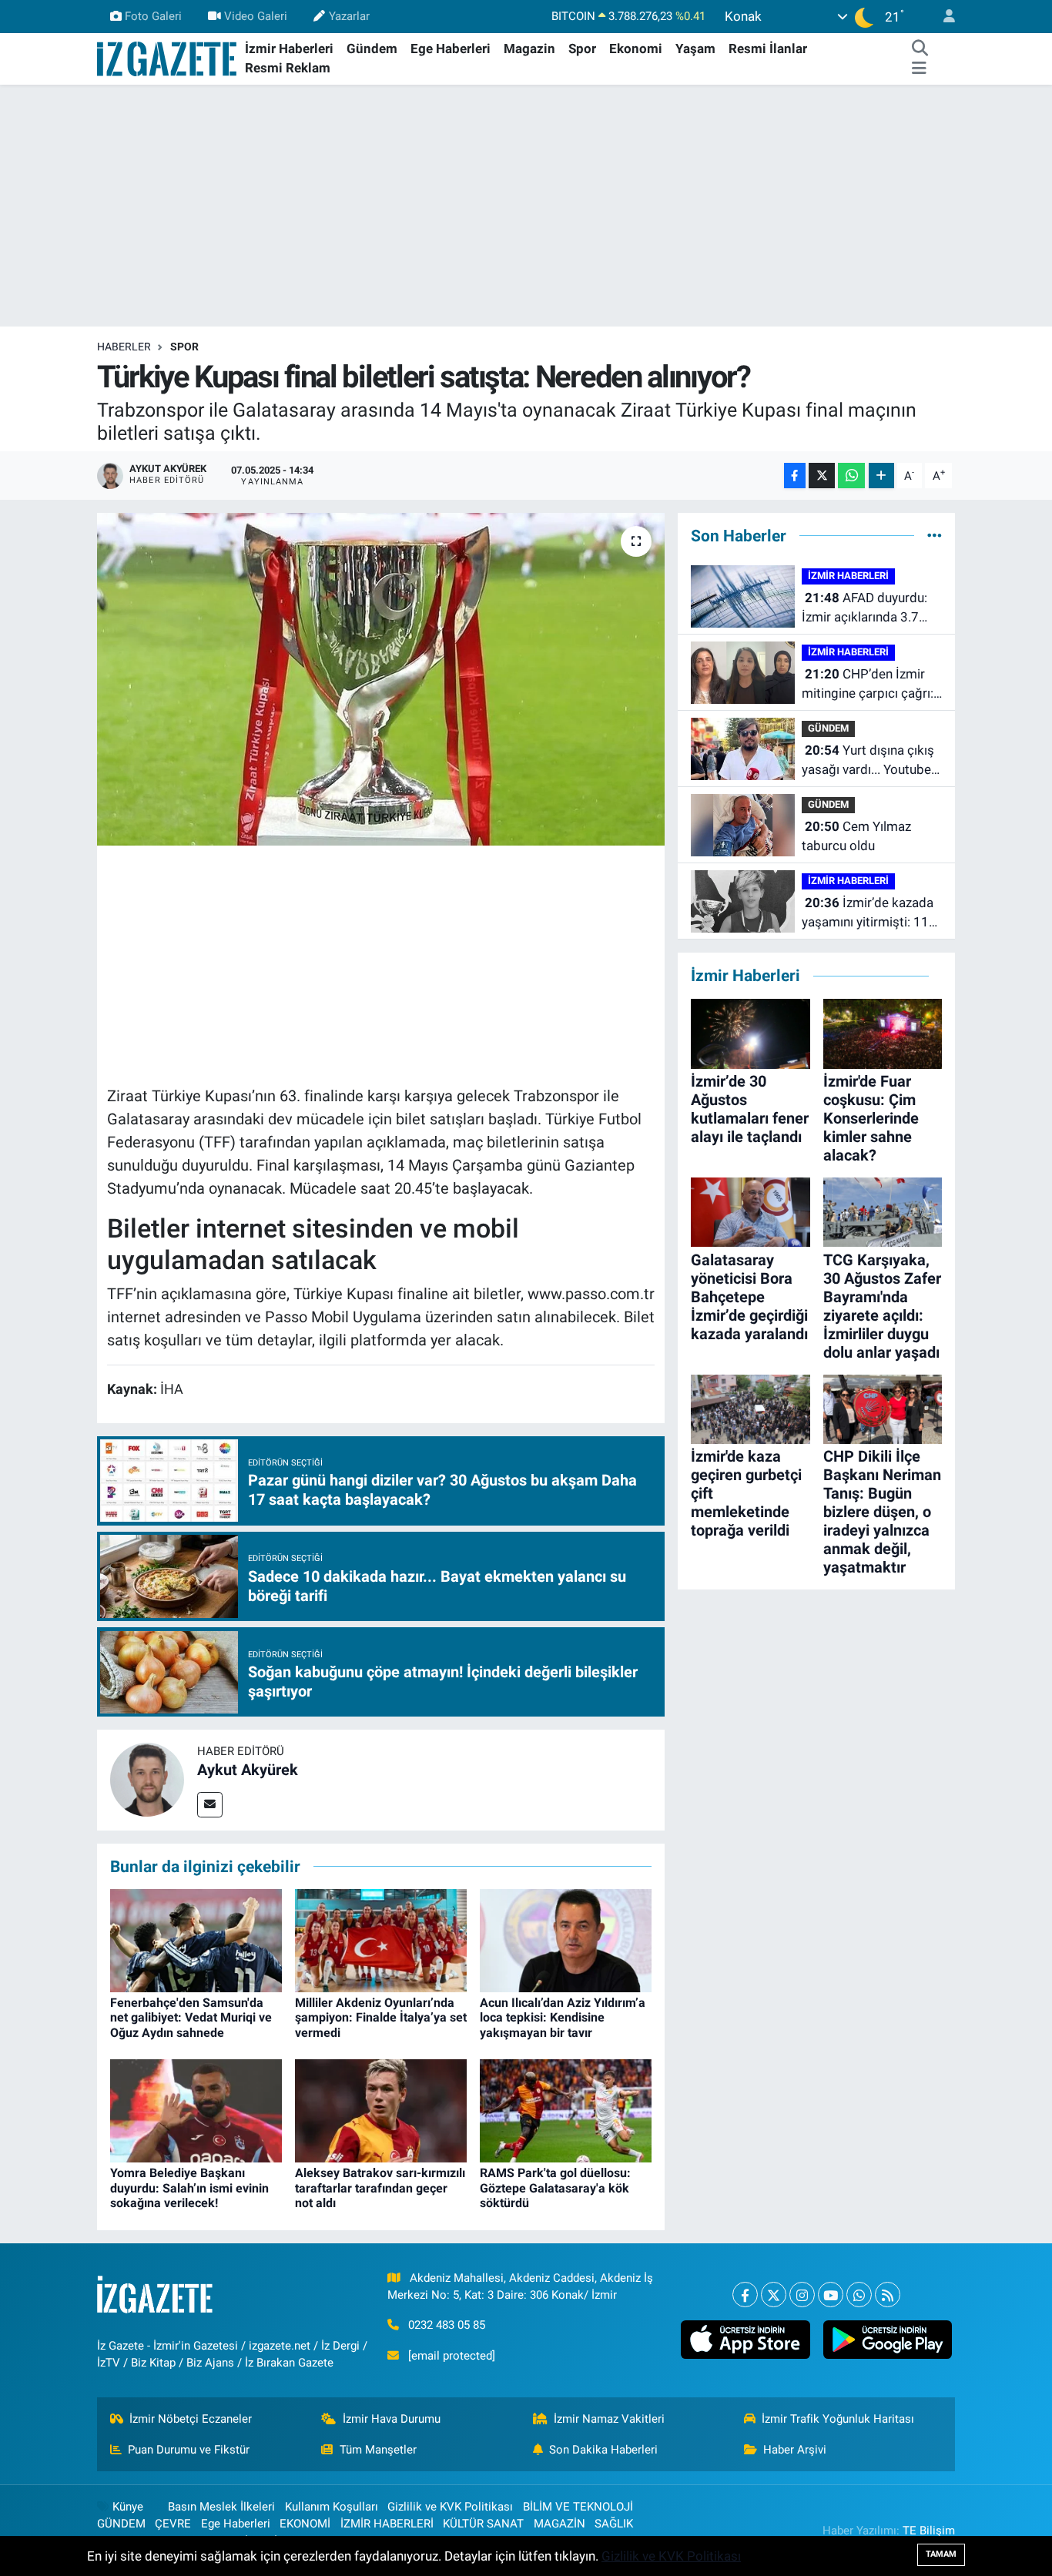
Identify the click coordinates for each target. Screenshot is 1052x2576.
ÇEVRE (173, 2524)
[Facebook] (745, 2295)
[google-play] (887, 2340)
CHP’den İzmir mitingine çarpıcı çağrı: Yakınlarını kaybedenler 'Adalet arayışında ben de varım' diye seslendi (868, 685)
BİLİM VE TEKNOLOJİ (578, 2507)
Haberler (124, 347)
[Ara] (920, 49)
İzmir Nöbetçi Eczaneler (191, 2419)
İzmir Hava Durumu (392, 2419)
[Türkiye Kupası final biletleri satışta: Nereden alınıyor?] (381, 679)
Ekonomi (636, 49)
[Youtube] (831, 2295)
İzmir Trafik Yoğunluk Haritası (838, 2419)
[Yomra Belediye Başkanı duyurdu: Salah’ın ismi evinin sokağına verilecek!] (196, 2110)
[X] (774, 2295)
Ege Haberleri (451, 49)
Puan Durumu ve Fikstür (189, 2450)
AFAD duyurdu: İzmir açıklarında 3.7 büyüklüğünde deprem (866, 609)
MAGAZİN (560, 2524)
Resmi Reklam (288, 68)
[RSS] (888, 2295)
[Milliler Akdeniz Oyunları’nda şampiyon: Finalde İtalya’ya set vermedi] (381, 1940)
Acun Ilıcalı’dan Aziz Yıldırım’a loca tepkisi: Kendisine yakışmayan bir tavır (563, 2017)
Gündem (372, 49)
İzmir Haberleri (289, 49)
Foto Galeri (153, 16)
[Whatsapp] (859, 2295)
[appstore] (745, 2340)
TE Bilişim (929, 2531)
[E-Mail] (210, 1805)
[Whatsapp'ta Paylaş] (851, 476)
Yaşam (695, 49)
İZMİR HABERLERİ (848, 576)
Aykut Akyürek (248, 1770)
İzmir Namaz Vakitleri (609, 2419)
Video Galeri (256, 16)
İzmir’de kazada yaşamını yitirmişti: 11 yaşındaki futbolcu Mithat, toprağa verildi (868, 914)
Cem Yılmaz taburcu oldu (856, 836)
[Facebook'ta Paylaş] (795, 476)
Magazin (529, 49)
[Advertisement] (526, 206)
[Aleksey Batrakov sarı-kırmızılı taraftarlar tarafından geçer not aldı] (381, 2110)
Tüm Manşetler (378, 2450)
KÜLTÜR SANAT (483, 2524)
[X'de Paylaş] (822, 476)
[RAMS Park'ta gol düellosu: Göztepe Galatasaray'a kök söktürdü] (566, 2110)
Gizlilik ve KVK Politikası (450, 2507)
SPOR (184, 347)
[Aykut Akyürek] (147, 1779)
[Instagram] (802, 2295)
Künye (128, 2507)
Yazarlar (349, 16)
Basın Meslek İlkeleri (221, 2507)
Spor (582, 49)
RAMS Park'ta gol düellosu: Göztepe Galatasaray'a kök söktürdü (555, 2187)
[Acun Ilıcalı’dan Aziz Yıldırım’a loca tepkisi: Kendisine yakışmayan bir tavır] (566, 1940)
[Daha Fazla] (881, 476)
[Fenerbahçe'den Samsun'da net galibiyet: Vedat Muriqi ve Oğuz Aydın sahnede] (196, 1940)
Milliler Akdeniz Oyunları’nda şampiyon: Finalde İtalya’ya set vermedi (381, 2017)
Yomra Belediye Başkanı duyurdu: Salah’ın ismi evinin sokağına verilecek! (189, 2187)
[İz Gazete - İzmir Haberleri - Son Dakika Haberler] (168, 58)
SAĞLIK (614, 2524)
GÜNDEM (828, 728)
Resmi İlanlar (768, 49)
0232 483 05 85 (447, 2325)
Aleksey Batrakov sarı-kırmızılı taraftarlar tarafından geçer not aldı (380, 2187)
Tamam (941, 2554)
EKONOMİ (305, 2524)
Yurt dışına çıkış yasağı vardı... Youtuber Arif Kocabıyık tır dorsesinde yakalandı (869, 761)
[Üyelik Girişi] (943, 17)
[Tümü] (935, 535)
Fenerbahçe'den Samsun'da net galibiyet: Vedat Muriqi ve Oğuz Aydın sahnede (191, 2017)
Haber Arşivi (795, 2450)
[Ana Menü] (919, 69)
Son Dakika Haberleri (603, 2450)
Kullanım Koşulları (332, 2507)
